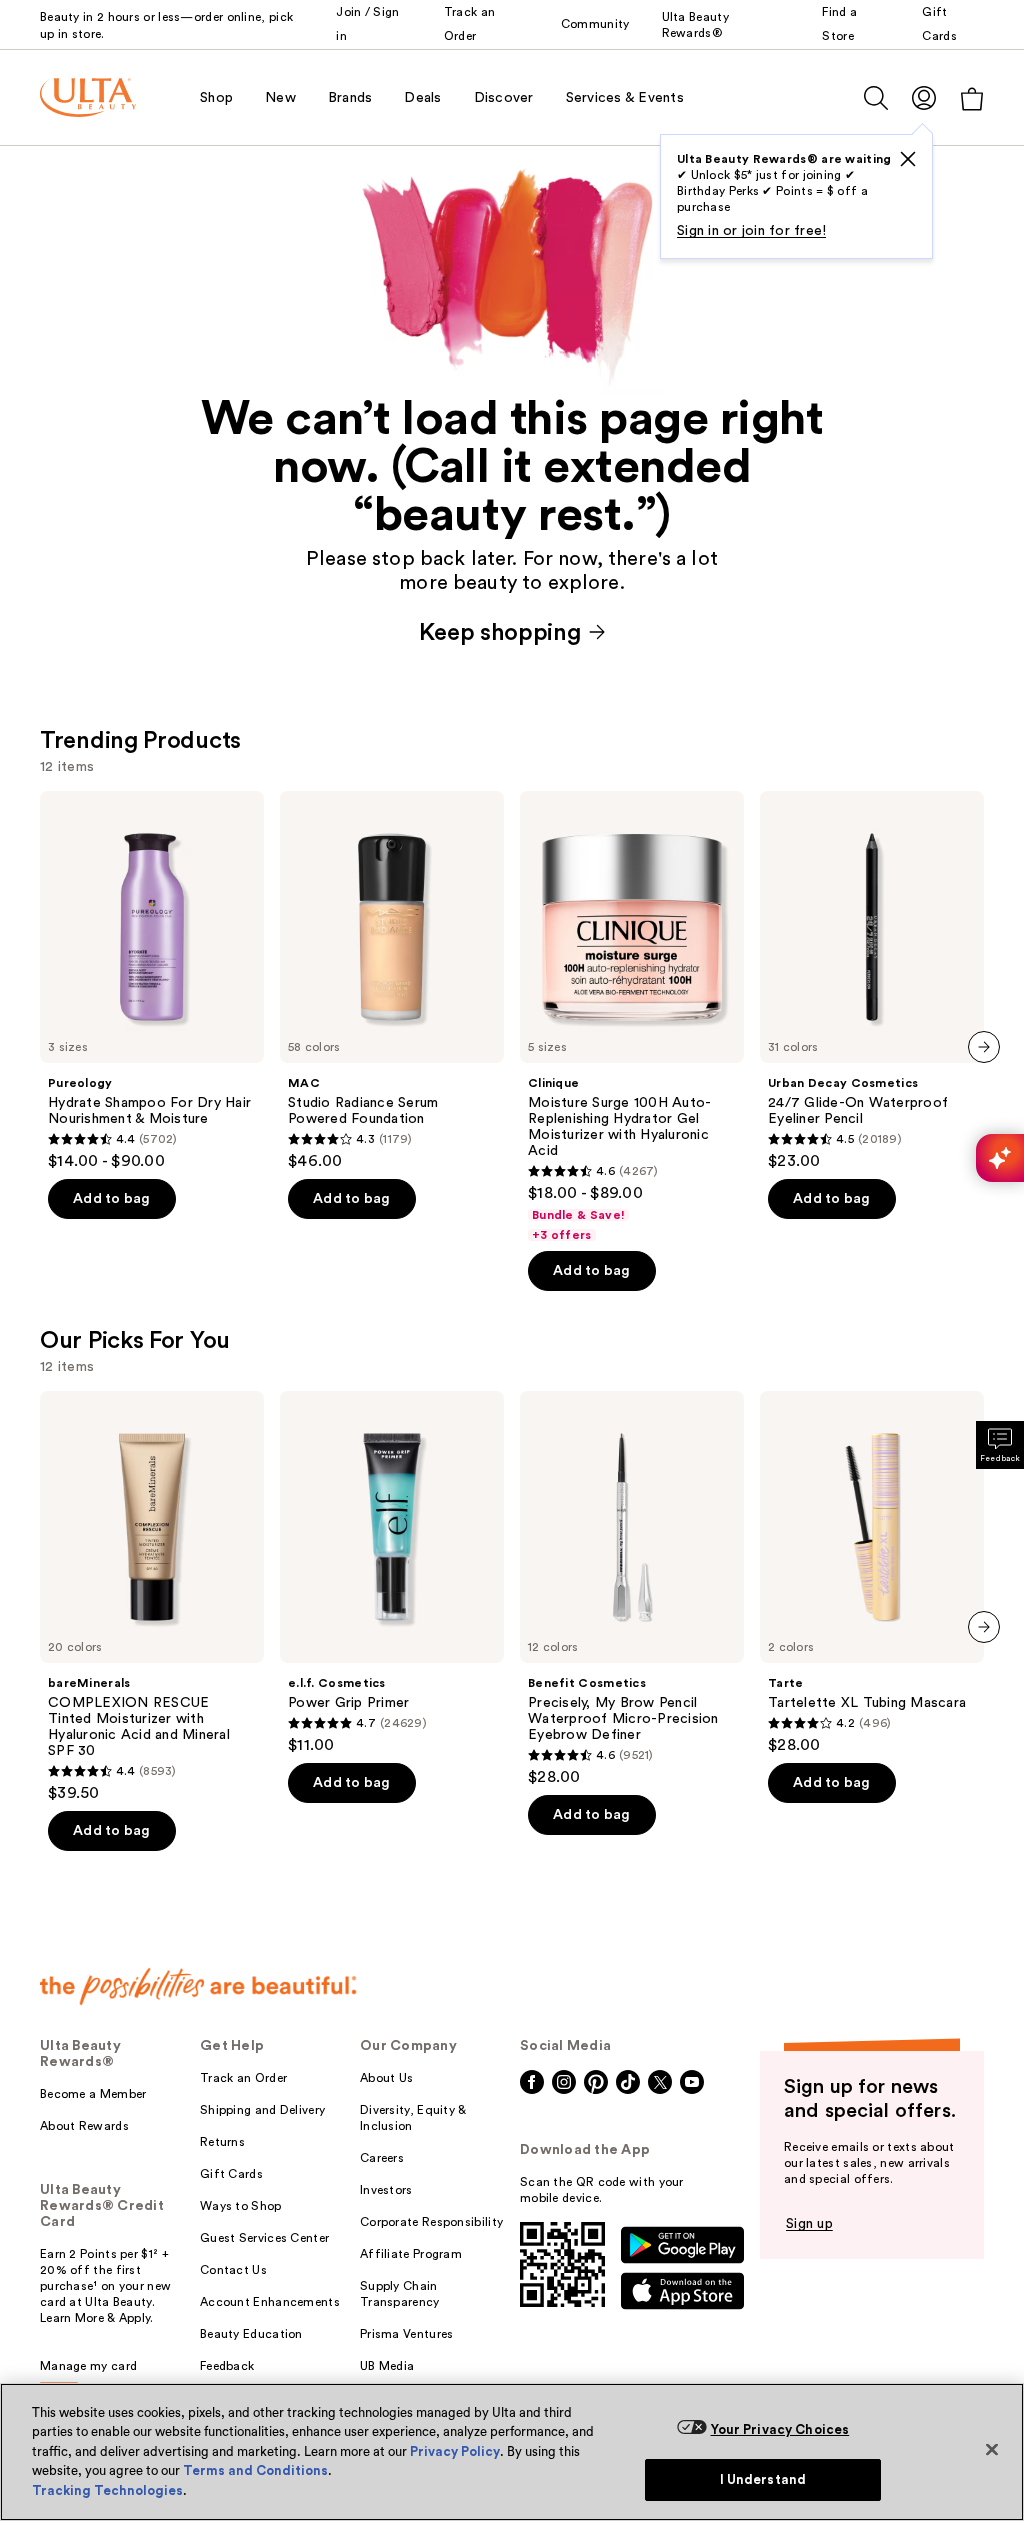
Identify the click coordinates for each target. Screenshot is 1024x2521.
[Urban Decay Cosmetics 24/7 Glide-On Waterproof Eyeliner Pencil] (872, 981)
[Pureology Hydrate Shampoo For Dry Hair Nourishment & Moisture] (152, 981)
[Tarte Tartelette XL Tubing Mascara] (872, 1573)
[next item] (984, 1047)
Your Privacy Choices (780, 2429)
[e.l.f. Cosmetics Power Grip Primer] (392, 1573)
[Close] (992, 2449)
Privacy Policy (455, 2451)
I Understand (763, 2479)
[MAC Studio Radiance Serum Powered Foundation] (392, 981)
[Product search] (876, 98)
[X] (908, 159)
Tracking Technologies (107, 2490)
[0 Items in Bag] (972, 98)
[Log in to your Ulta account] (924, 97)
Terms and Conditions (255, 2470)
